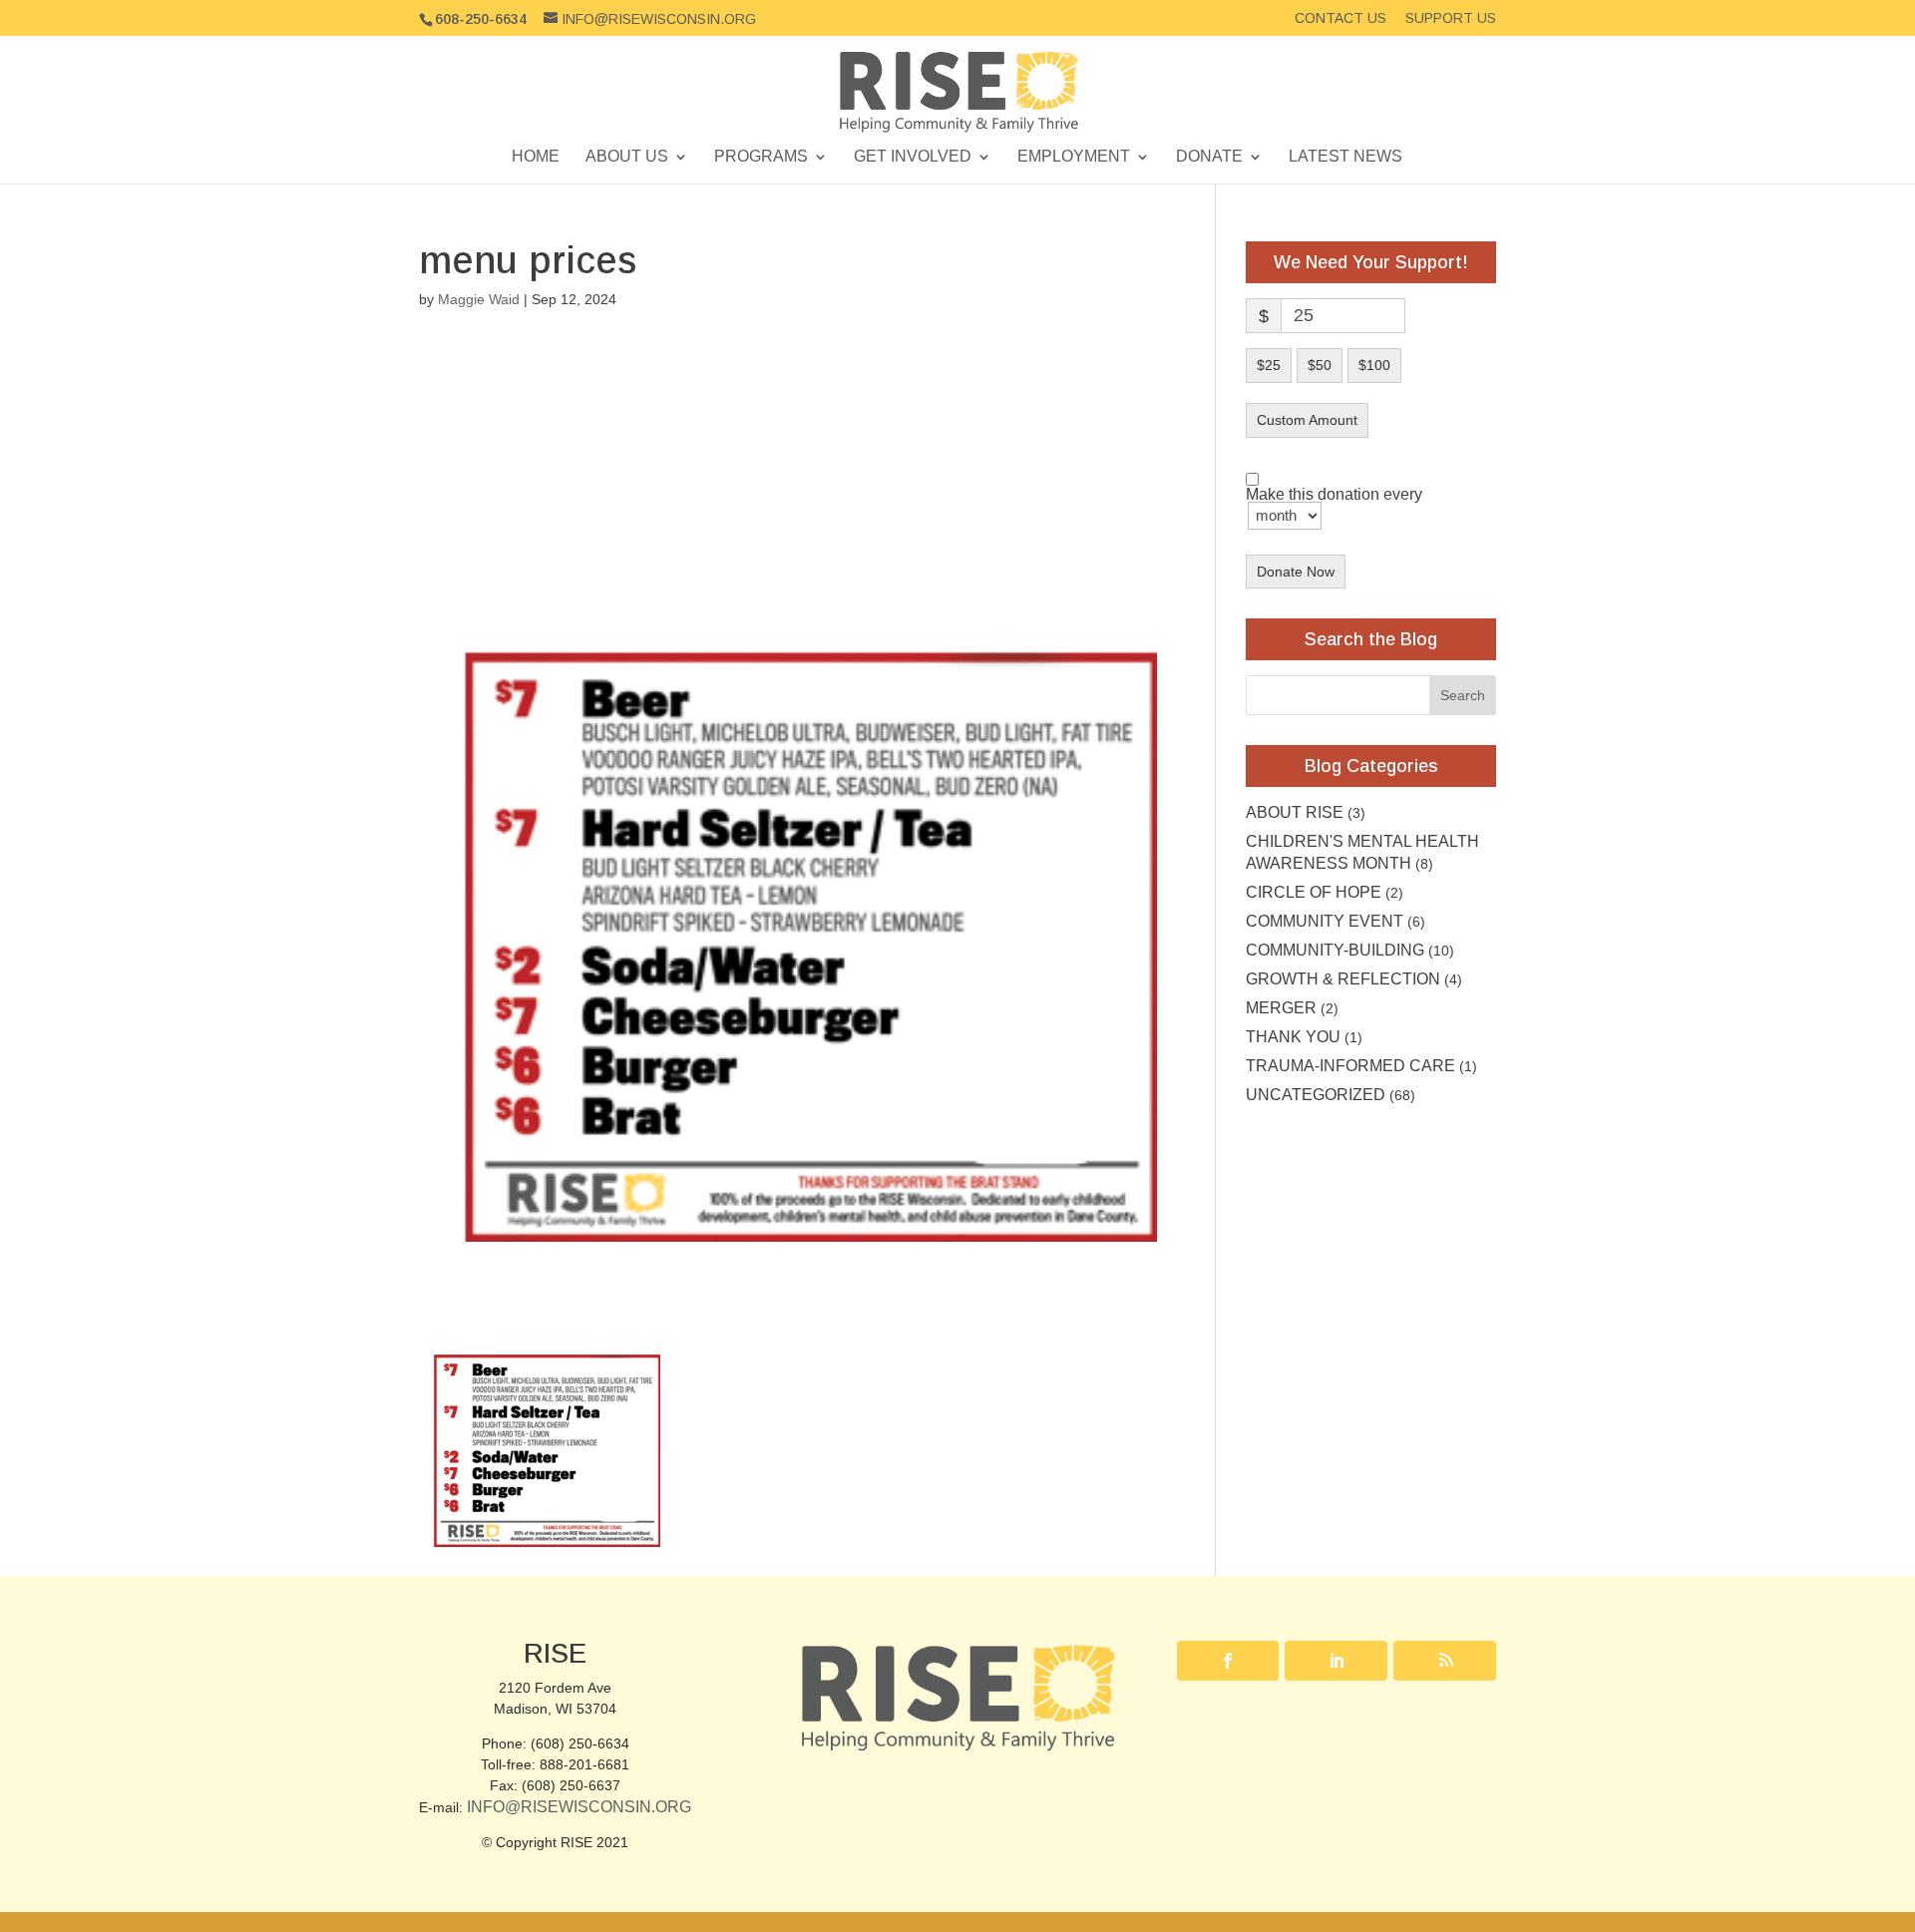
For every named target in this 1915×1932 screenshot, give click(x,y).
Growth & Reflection (1343, 979)
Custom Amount (1307, 420)
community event (1325, 921)
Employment (1074, 157)
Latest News (1345, 157)
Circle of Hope (1314, 892)
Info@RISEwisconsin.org (579, 1807)
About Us (627, 157)
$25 (1269, 365)
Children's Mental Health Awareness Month (1362, 852)
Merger (1281, 1008)
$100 (1374, 365)
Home (536, 157)
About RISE (1295, 812)
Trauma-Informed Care (1350, 1066)
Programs (761, 157)
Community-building (1335, 950)
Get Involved (913, 157)
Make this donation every (1334, 495)
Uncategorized (1316, 1095)
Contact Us (1340, 18)
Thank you (1293, 1037)
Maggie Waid (479, 299)
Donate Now (1296, 572)
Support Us (1451, 18)
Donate (1209, 157)
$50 (1320, 365)
